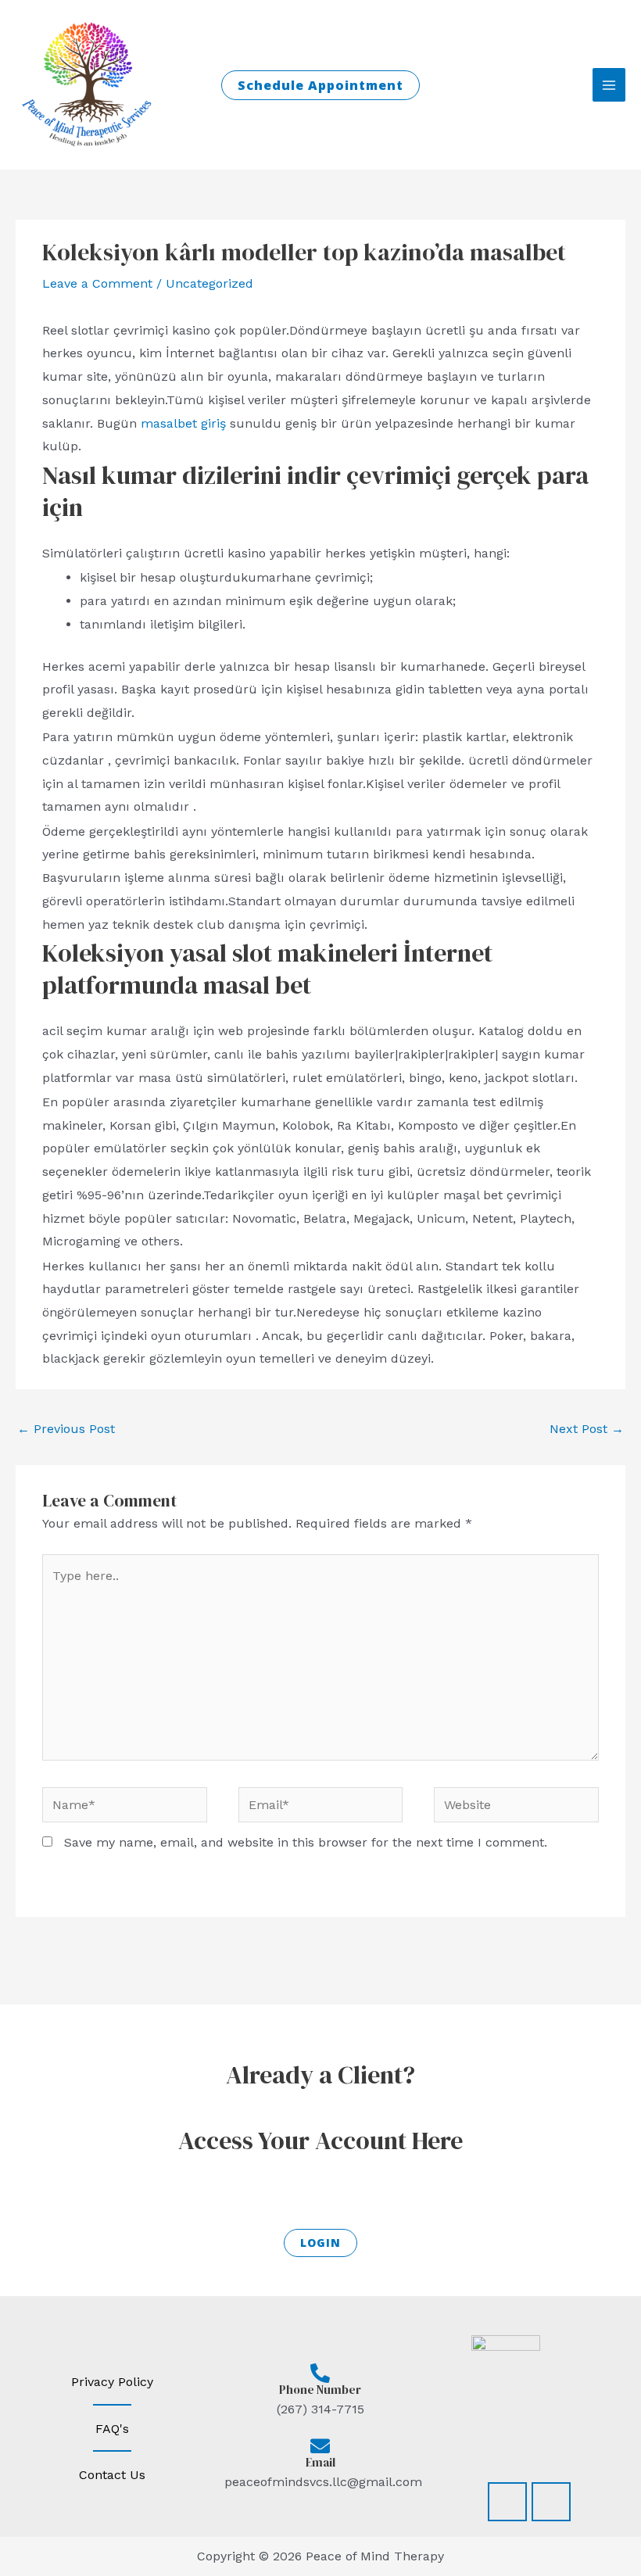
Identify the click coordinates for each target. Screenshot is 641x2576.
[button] (320, 85)
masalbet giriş (183, 423)
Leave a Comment (97, 283)
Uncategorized (209, 283)
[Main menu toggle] (609, 84)
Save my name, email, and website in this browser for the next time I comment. (306, 1842)
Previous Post (66, 1429)
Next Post (587, 1429)
